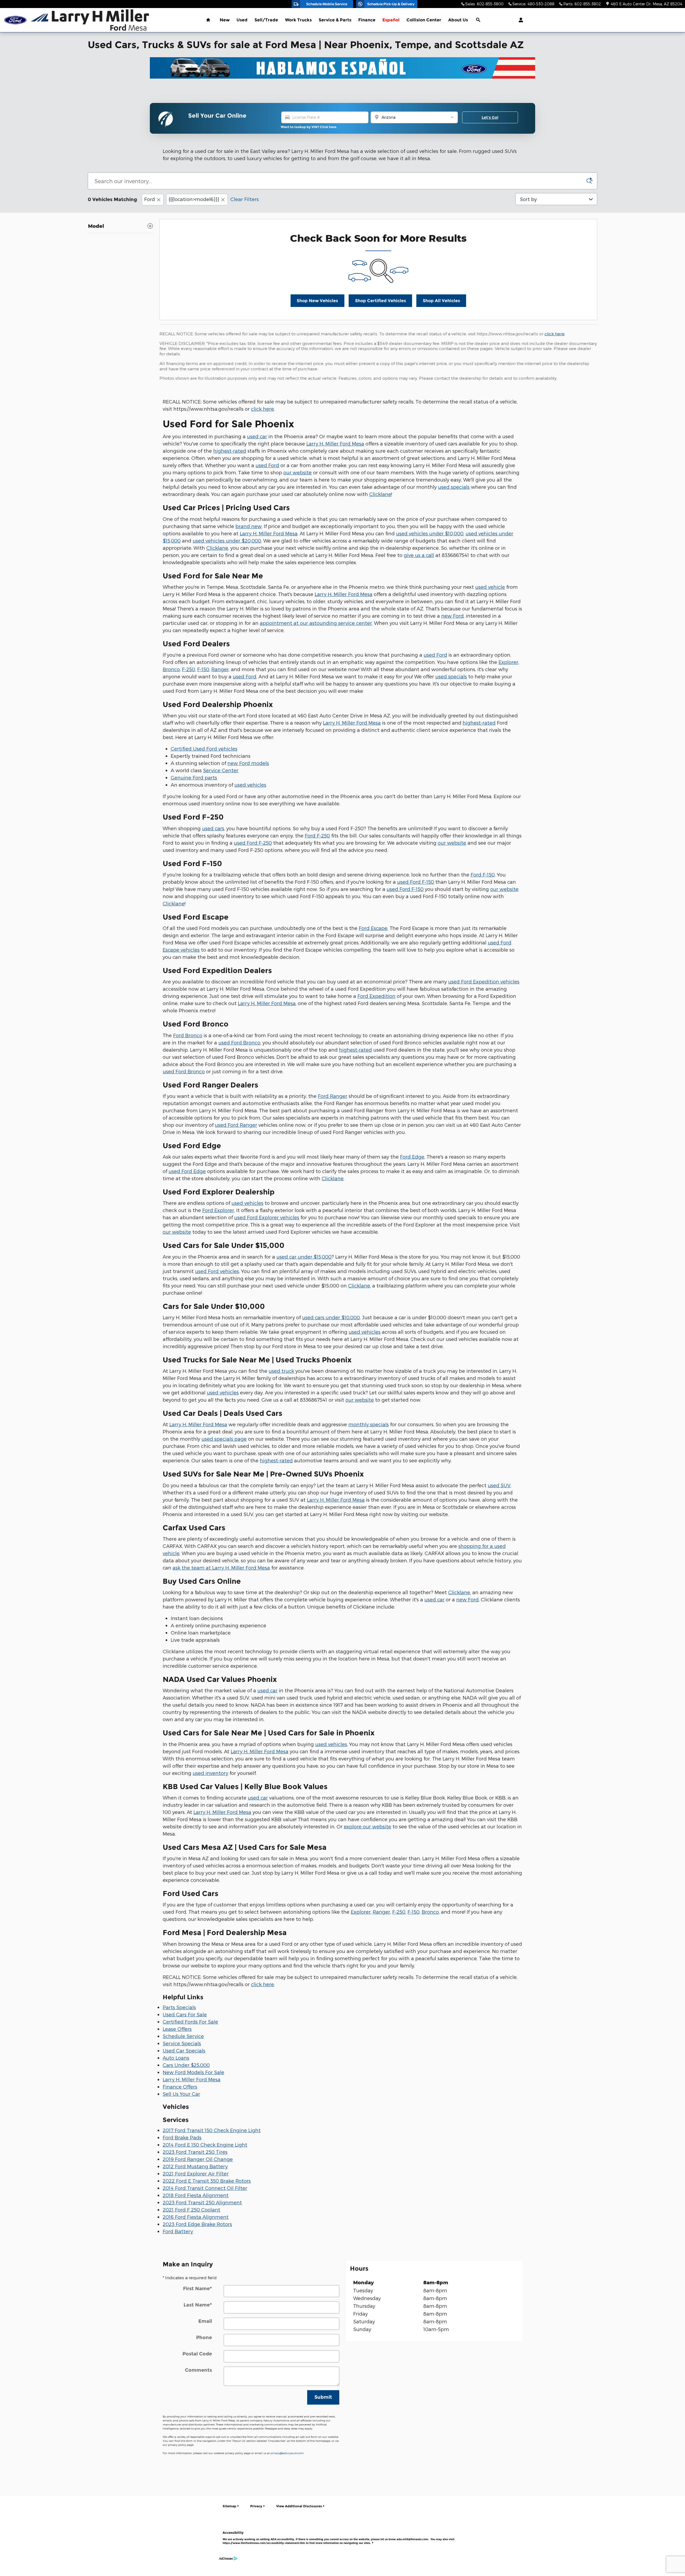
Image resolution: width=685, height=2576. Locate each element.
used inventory (210, 1773)
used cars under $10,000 (331, 1317)
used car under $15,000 (304, 1257)
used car (257, 436)
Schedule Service (183, 2036)
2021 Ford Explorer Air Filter (196, 2173)
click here (555, 334)
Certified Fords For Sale (190, 2022)
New (225, 20)
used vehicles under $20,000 (227, 541)
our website (298, 472)
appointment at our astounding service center (316, 623)
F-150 (203, 669)
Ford (150, 199)
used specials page (224, 1439)
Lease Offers (177, 2029)
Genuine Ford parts (194, 777)
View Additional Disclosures (299, 2506)
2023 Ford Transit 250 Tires (195, 2152)
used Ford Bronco (239, 1042)
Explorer (508, 662)
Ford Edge (412, 1157)
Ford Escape (373, 928)
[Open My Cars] (520, 20)
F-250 (189, 669)
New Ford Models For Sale (193, 2072)
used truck (281, 1371)
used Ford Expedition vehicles (484, 981)
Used (242, 20)
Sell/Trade (266, 20)
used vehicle (490, 587)
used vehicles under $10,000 (430, 533)
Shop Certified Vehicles (380, 301)
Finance (367, 20)
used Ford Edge (187, 1171)
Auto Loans (176, 2058)
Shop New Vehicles (317, 301)
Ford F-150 (483, 874)
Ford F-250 (317, 835)
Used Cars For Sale (185, 2014)
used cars (213, 828)
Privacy (256, 2506)
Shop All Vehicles (441, 301)
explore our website (368, 1826)
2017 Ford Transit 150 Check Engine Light (212, 2130)
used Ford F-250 (253, 843)
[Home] (15, 20)
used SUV (499, 1485)
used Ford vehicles (217, 1271)
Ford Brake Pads (182, 2137)
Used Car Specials (184, 2050)
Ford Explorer (218, 1210)
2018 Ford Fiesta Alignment (196, 2195)
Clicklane (380, 494)
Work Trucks (298, 20)
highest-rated (230, 451)
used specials (454, 487)
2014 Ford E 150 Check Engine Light (205, 2145)
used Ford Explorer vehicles (267, 1217)
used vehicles (250, 785)
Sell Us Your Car (181, 2094)
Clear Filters (245, 199)
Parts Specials (179, 2007)
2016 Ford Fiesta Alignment (196, 2217)
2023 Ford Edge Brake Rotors (197, 2224)
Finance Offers (180, 2087)
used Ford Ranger (236, 1125)
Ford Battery (178, 2231)
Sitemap (229, 2506)
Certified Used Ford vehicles (204, 749)
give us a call (419, 555)
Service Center (221, 770)
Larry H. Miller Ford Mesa (335, 443)
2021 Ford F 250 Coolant (191, 2210)
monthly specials (369, 1424)
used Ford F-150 (416, 882)
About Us (458, 20)
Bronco (171, 669)
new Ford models (248, 763)
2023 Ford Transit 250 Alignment (202, 2202)
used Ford (267, 465)
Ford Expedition (376, 996)
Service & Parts (335, 20)
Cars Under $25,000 (186, 2065)
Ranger (220, 669)
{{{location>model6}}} (194, 199)
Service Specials (182, 2043)
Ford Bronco (188, 1035)
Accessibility (338, 2538)
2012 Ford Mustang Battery (195, 2166)
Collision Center (424, 20)
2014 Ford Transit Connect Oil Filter (205, 2188)
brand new (249, 526)
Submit (323, 2397)
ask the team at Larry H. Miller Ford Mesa (221, 1568)
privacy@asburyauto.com (287, 2453)
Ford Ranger (333, 1096)
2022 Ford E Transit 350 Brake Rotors (207, 2181)
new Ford (452, 616)
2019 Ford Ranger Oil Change (198, 2159)
